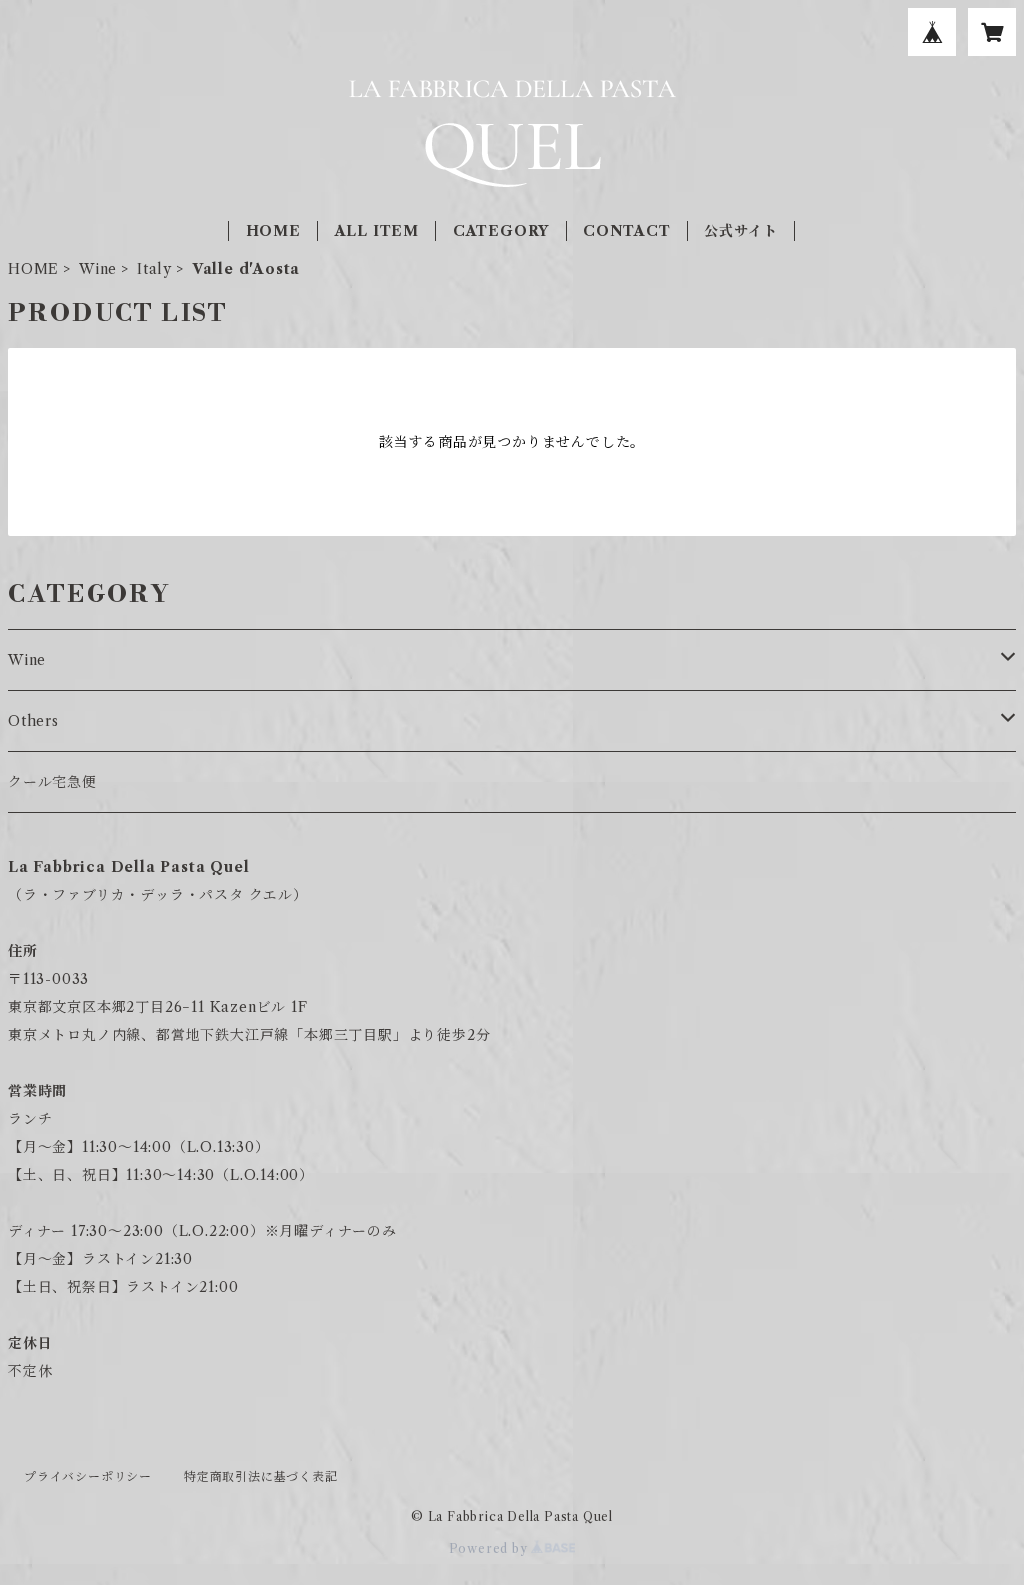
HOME (273, 231)
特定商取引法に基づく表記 (261, 1476)
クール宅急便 (52, 782)
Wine (98, 269)
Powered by (490, 1548)
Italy (154, 269)
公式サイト (740, 231)
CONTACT (627, 231)
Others (33, 721)
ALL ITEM (377, 231)
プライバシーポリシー (88, 1476)
